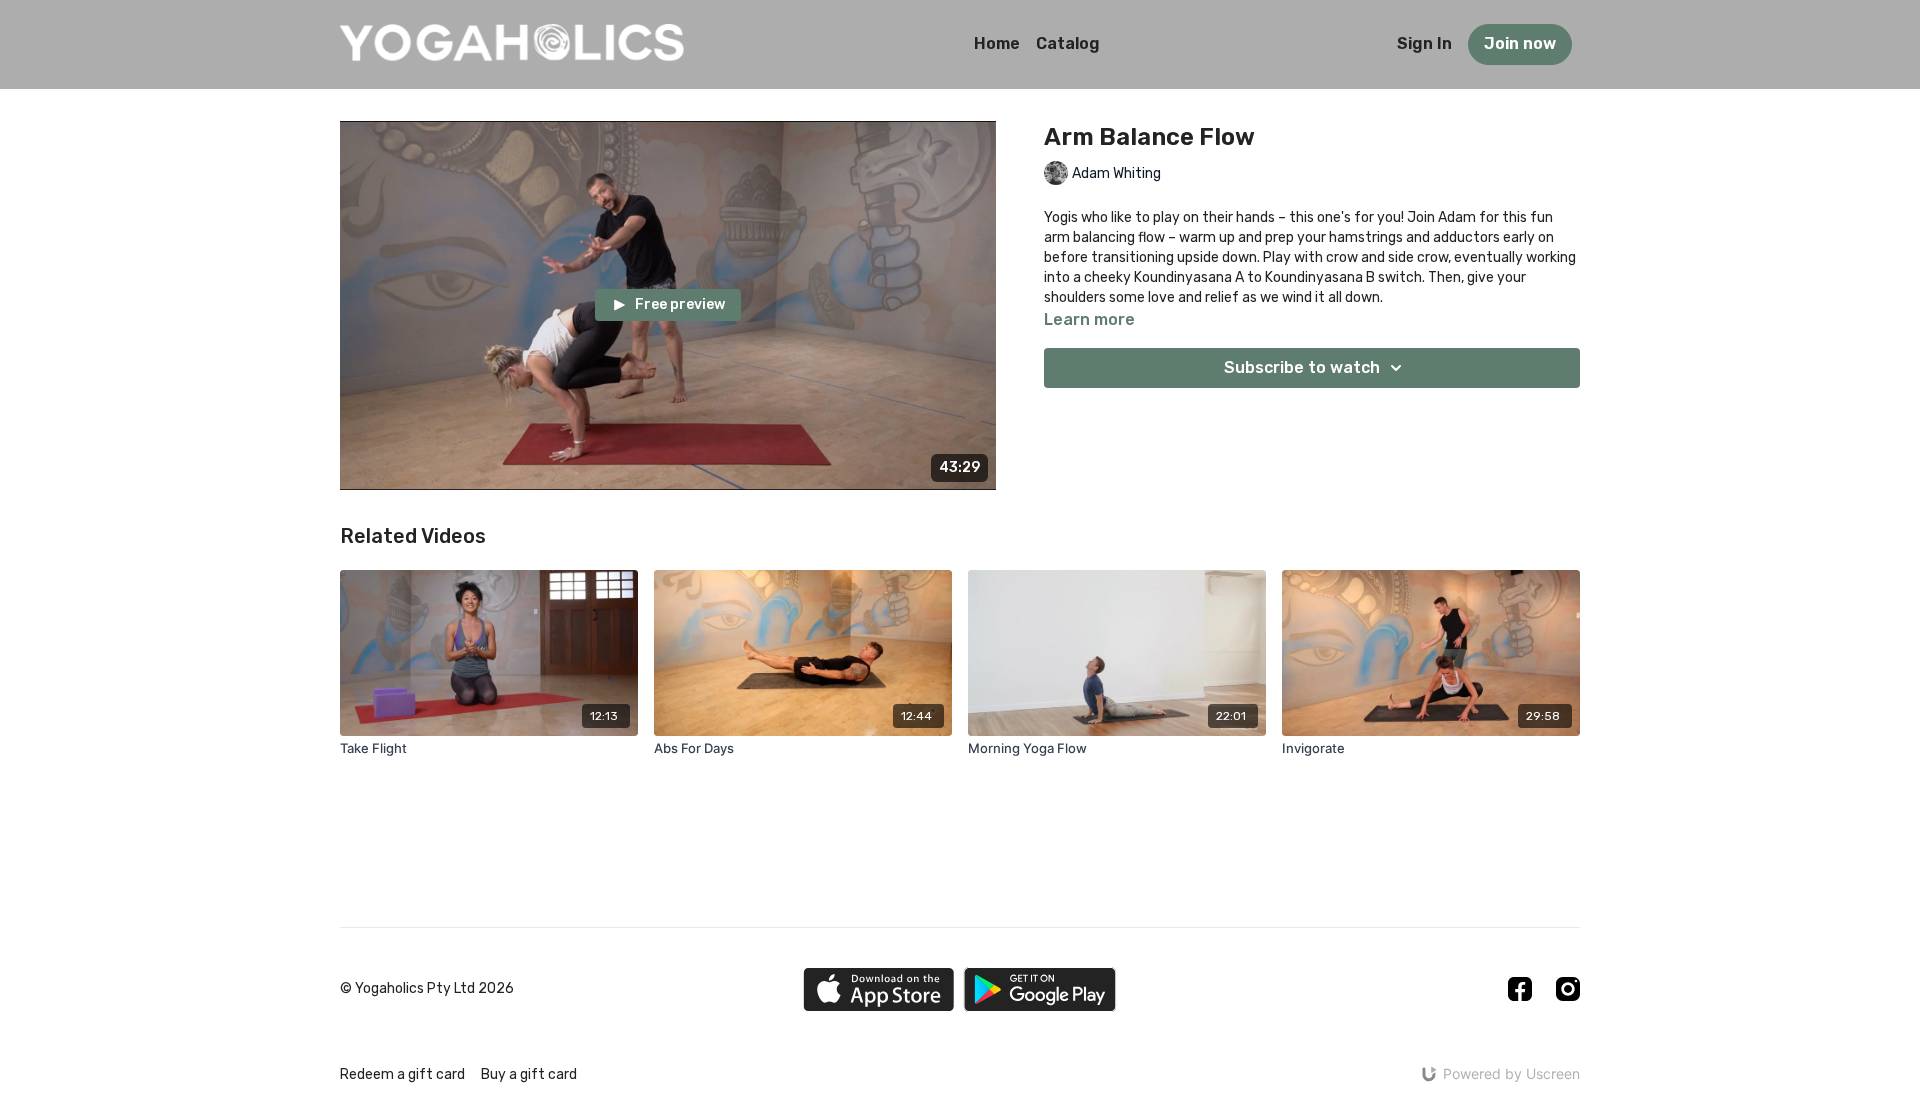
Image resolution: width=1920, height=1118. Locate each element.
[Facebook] (1520, 989)
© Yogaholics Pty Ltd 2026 (427, 989)
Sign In (1424, 43)
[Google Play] (1040, 989)
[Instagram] (1568, 989)
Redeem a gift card (402, 1074)
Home (997, 43)
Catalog (1068, 43)
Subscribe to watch (1302, 367)
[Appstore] (878, 989)
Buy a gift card (529, 1074)
